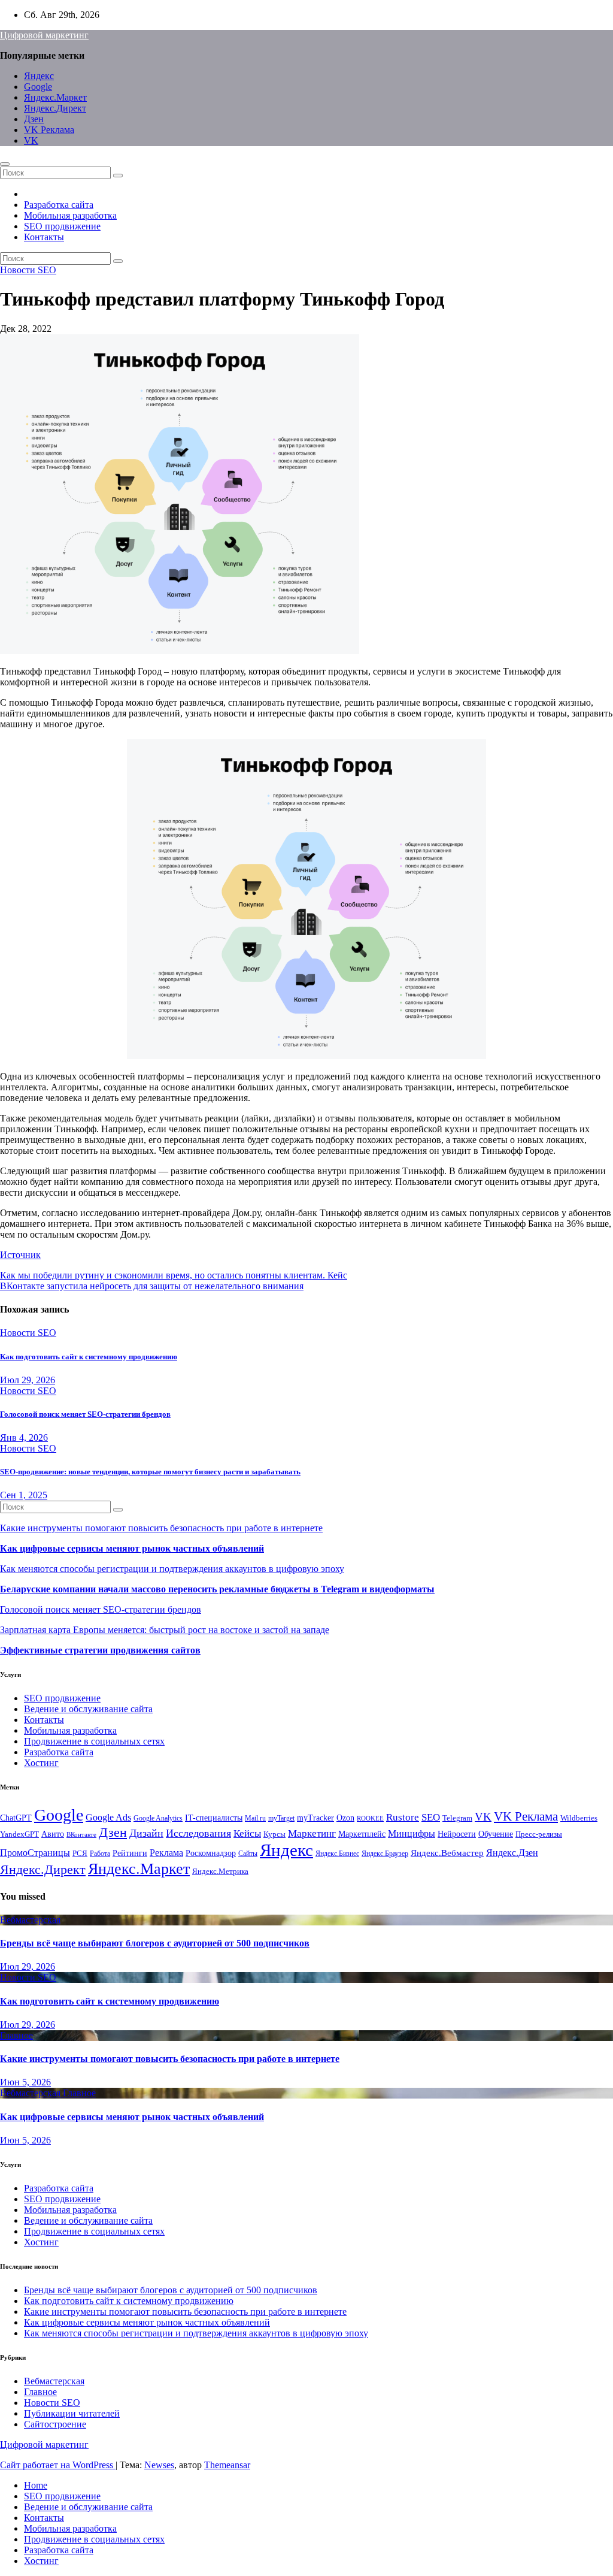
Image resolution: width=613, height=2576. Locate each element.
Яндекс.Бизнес (337, 1854)
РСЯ (80, 1854)
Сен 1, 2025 (24, 1495)
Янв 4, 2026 (24, 1437)
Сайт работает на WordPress (58, 2465)
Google (38, 87)
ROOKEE (370, 1818)
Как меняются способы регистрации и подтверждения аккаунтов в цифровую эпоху (172, 1569)
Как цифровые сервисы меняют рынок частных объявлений (132, 1548)
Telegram (457, 1818)
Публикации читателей (72, 2413)
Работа (100, 1854)
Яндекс (39, 76)
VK (31, 140)
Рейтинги (130, 1853)
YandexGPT (19, 1834)
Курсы (274, 1834)
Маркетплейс (362, 1834)
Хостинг (41, 1763)
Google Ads (108, 1817)
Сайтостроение (55, 2424)
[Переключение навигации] (5, 164)
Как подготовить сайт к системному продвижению (89, 1357)
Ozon (345, 1818)
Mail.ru (255, 1818)
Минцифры (412, 1833)
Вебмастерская (30, 1920)
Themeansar (227, 2465)
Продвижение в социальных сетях (94, 1741)
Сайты (248, 1854)
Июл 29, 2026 (28, 1380)
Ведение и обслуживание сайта (88, 1709)
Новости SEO (28, 270)
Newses (159, 2465)
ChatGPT (16, 1818)
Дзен (34, 119)
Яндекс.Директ (55, 108)
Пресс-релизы (539, 1834)
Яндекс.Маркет (55, 97)
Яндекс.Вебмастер (447, 1853)
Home (36, 2485)
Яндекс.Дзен (512, 1853)
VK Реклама (49, 130)
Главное (16, 2035)
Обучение (496, 1834)
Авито (53, 1834)
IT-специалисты (214, 1818)
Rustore (403, 1817)
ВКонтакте (81, 1835)
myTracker (315, 1818)
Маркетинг (312, 1833)
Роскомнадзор (211, 1853)
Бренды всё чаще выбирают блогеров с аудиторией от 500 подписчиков (155, 1943)
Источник (20, 1255)
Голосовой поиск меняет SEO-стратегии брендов (85, 1414)
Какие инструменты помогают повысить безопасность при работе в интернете (161, 1528)
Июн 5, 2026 (25, 2082)
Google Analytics (158, 1818)
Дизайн (146, 1833)
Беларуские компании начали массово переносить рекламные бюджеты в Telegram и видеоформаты (217, 1589)
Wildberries (579, 1818)
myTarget (281, 1818)
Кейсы (247, 1833)
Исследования (198, 1833)
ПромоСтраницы (35, 1853)
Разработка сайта (59, 205)
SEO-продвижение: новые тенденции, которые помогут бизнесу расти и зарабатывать (150, 1472)
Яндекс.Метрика (220, 1871)
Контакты (44, 237)
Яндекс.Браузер (385, 1854)
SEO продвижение (62, 226)
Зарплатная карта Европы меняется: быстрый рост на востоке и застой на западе (165, 1630)
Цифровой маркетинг (44, 35)
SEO (431, 1817)
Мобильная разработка (70, 215)
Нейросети (457, 1834)
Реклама (166, 1853)
